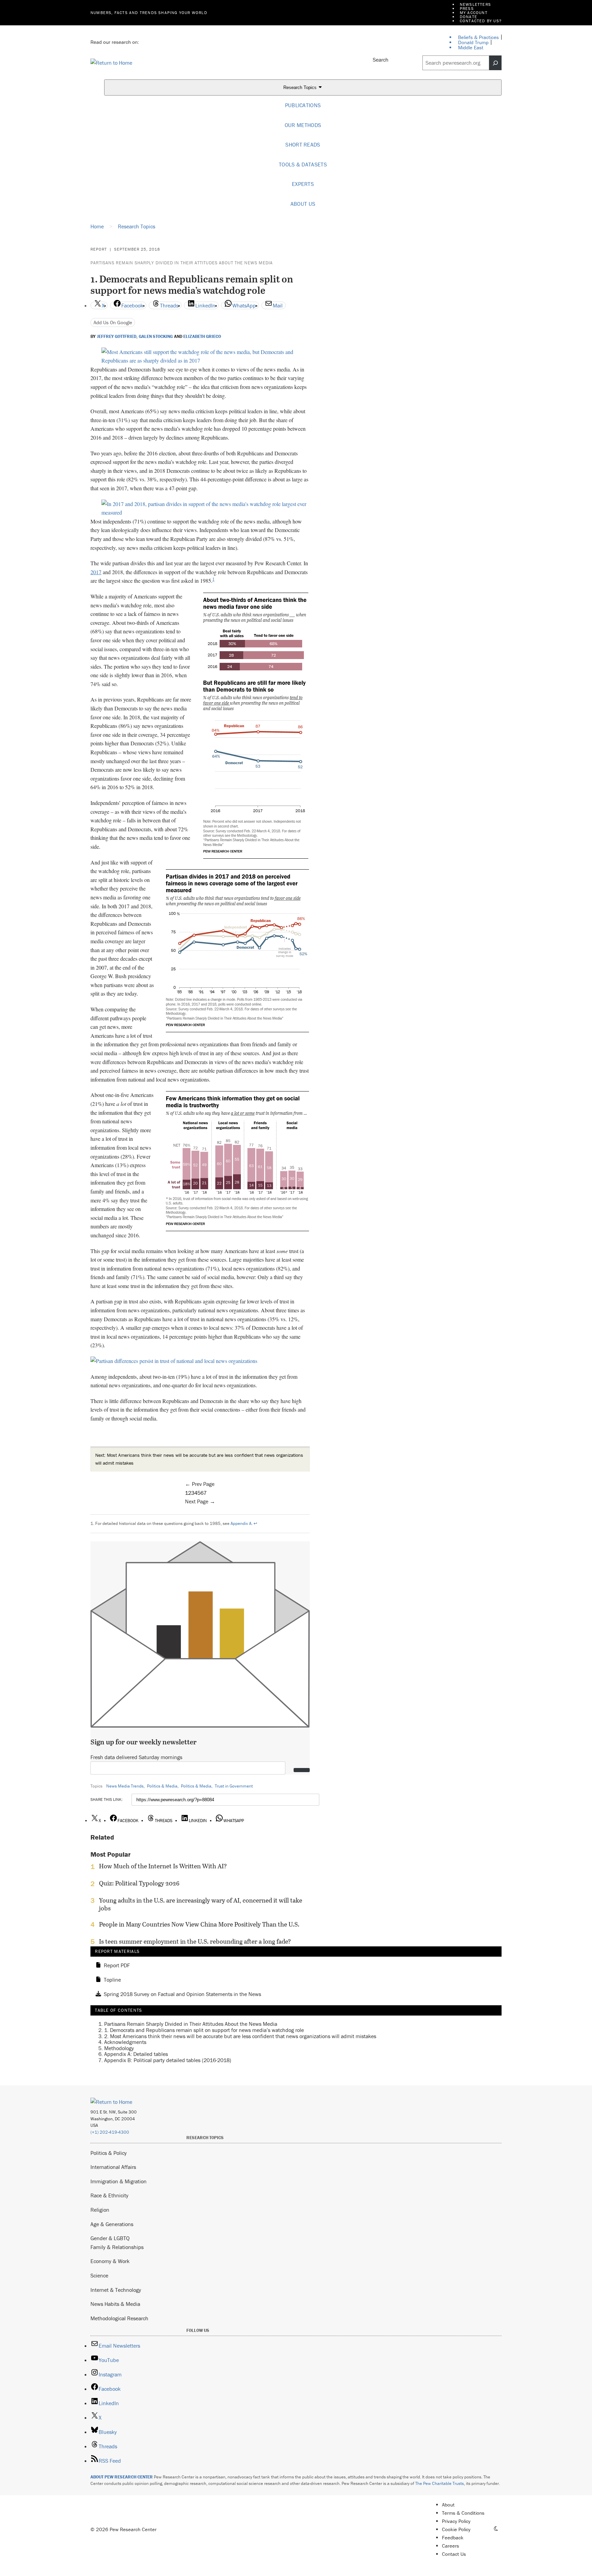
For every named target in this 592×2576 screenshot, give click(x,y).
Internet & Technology (116, 2290)
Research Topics (301, 88)
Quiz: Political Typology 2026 (139, 1883)
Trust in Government (234, 1786)
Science (99, 2275)
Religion (100, 2210)
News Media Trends (125, 1786)
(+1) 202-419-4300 (110, 2132)
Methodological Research (119, 2318)
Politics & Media (162, 1786)
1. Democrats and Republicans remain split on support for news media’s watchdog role (204, 2030)
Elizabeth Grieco (202, 337)
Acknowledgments (125, 2042)
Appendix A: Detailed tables (136, 2054)
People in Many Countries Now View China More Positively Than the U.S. (199, 1924)
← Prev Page (200, 1484)
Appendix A (241, 1523)
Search (381, 60)
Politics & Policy (109, 2153)
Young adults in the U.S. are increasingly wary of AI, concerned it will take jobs (201, 1904)
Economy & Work (110, 2261)
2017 (96, 572)
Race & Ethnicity (109, 2195)
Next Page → (200, 1501)
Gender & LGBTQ (110, 2238)
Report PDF (117, 1966)
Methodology (119, 2048)
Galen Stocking (156, 337)
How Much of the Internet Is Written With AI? (163, 1866)
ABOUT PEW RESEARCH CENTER (122, 2477)
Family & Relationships (117, 2247)
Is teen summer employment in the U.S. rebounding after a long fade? (195, 1942)
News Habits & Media (115, 2304)
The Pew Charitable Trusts (440, 2483)
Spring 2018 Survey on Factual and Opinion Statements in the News (182, 1994)
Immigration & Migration (119, 2181)
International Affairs (113, 2167)
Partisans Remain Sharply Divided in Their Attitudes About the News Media (182, 263)
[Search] (495, 63)
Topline (112, 1980)
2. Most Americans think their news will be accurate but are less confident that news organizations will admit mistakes (240, 2036)
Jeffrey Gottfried (117, 337)
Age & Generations (112, 2224)
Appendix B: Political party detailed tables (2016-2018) (168, 2060)
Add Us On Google (113, 322)
